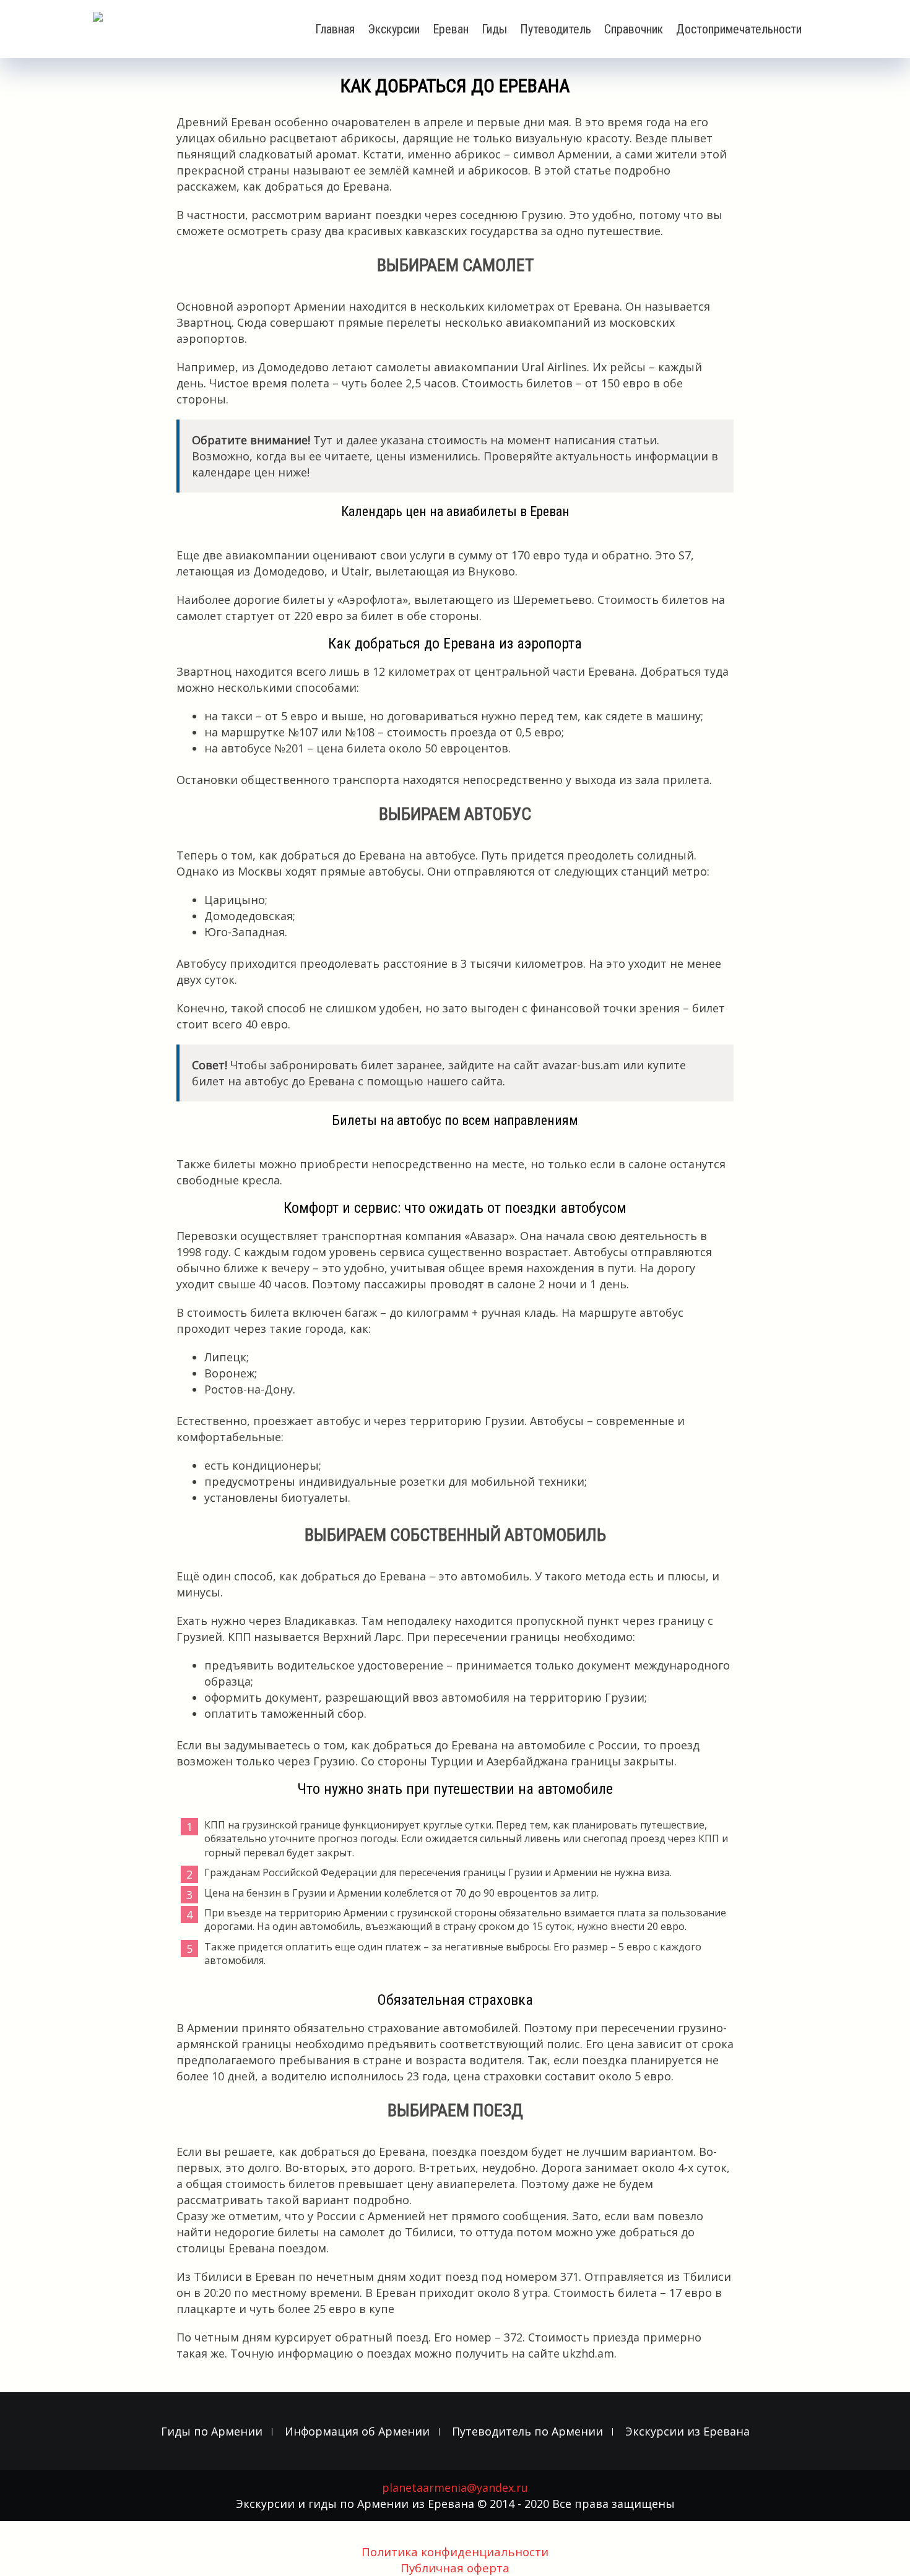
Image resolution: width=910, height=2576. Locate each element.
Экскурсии (394, 29)
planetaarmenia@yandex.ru (455, 2488)
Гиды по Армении (212, 2432)
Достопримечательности (739, 29)
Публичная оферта (455, 2568)
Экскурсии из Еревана (687, 2432)
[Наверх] (875, 2549)
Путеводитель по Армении (527, 2432)
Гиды (494, 29)
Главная (335, 29)
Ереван (451, 29)
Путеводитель (556, 29)
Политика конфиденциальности (455, 2552)
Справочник (634, 29)
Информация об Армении (357, 2432)
